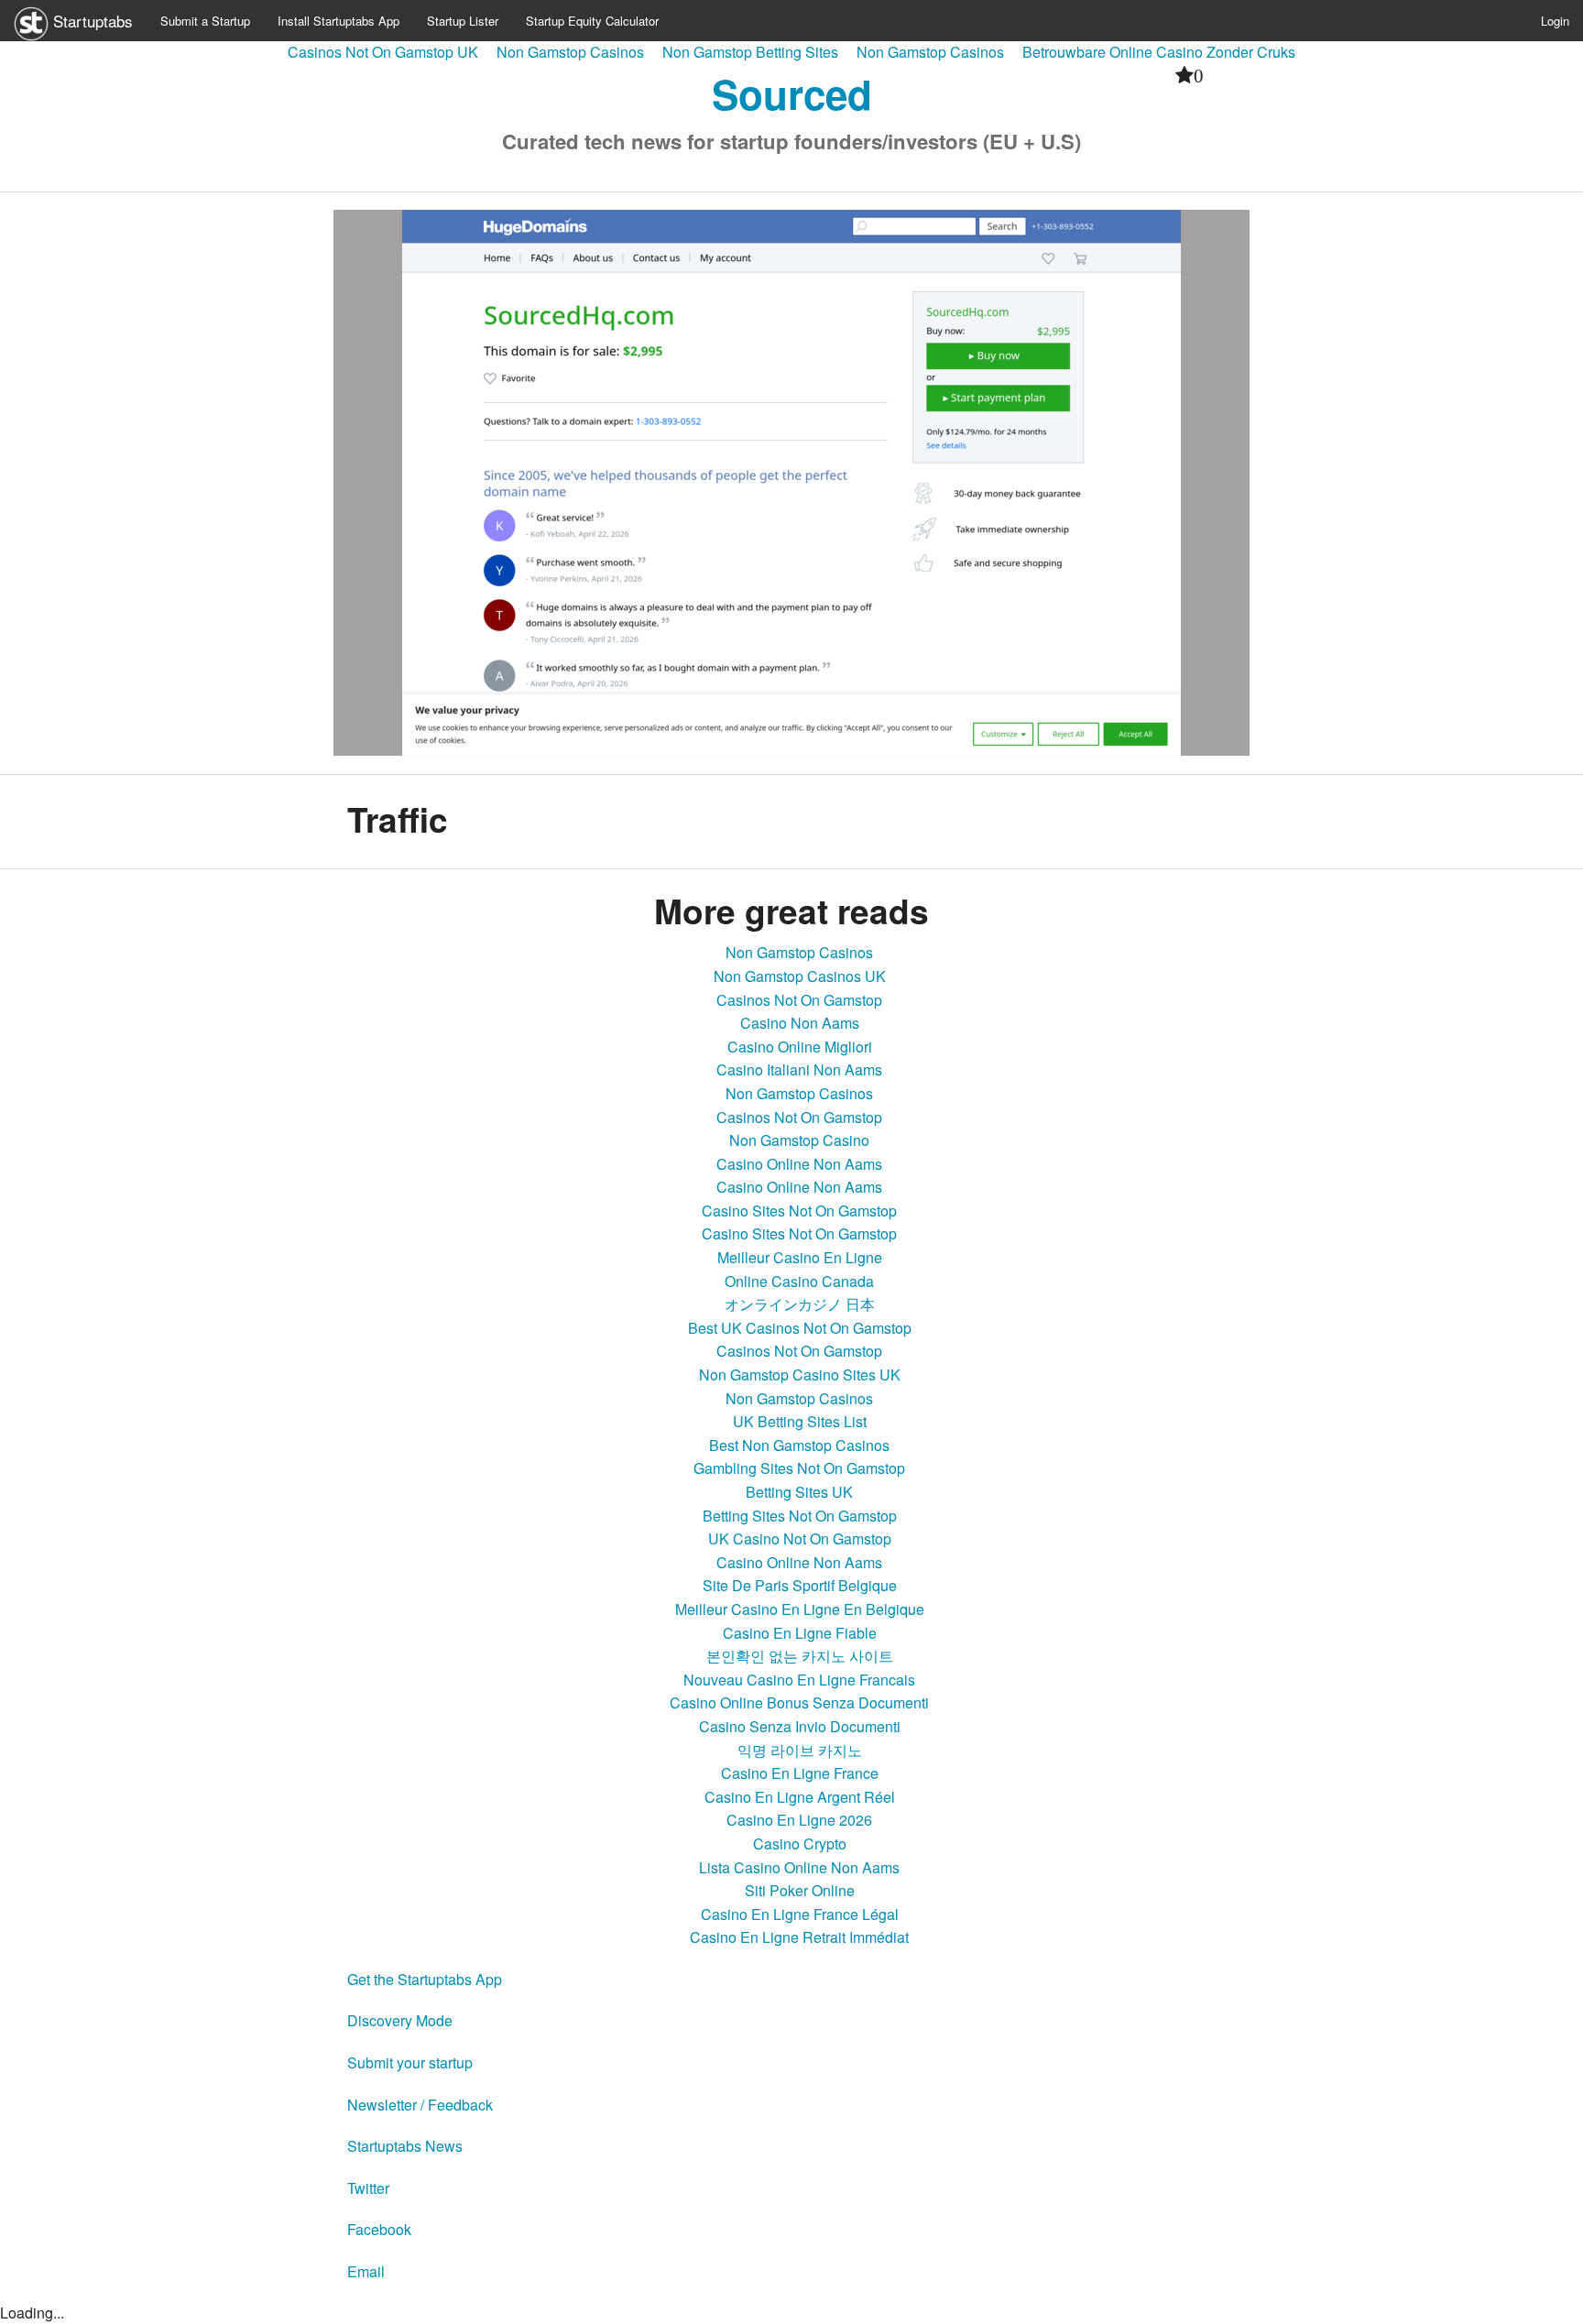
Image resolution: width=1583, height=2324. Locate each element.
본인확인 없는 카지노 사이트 (800, 1656)
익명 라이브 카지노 (800, 1750)
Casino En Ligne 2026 (799, 1820)
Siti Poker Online (800, 1890)
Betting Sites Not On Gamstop (800, 1516)
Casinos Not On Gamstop (799, 1000)
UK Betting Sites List (800, 1421)
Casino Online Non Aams (799, 1164)
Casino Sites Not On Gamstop (799, 1211)
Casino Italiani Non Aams (799, 1069)
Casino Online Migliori (800, 1047)
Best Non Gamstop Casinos (799, 1445)
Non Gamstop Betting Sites (750, 52)
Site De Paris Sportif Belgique (800, 1585)
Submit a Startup (205, 21)
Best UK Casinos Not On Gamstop (800, 1328)
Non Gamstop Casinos (570, 52)
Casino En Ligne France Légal (800, 1914)
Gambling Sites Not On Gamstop (799, 1468)
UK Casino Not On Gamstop (800, 1538)
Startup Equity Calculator (592, 21)
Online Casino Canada (799, 1281)
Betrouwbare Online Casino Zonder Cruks (1159, 52)
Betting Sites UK (799, 1492)
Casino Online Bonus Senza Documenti (799, 1702)
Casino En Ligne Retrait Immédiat (799, 1937)
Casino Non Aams (800, 1023)
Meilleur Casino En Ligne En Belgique (800, 1609)
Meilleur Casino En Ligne (800, 1257)
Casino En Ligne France (800, 1773)
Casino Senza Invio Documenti (800, 1726)
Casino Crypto (800, 1844)
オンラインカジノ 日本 (800, 1304)
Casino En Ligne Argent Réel (800, 1797)
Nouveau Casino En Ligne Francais (799, 1680)
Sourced (792, 93)
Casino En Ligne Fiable (800, 1633)
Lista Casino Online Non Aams (799, 1867)
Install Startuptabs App (338, 21)
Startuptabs (91, 21)
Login (1555, 21)
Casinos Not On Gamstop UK (383, 52)
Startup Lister (463, 21)
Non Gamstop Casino (799, 1140)
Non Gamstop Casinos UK (800, 976)
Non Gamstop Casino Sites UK (800, 1375)
